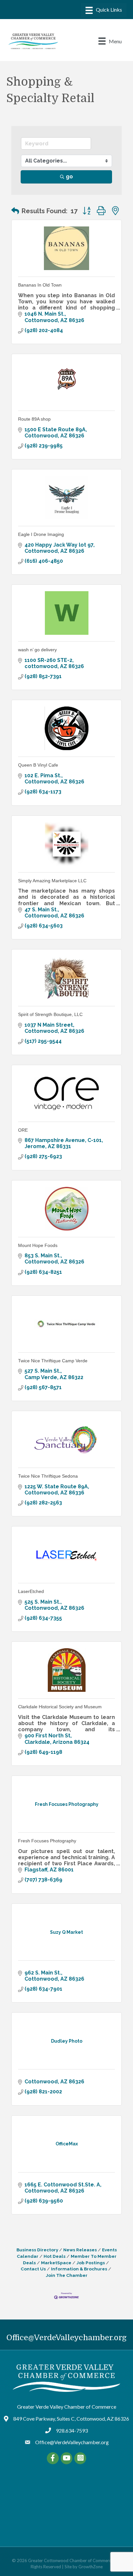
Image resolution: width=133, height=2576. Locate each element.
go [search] (69, 177)
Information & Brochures (79, 2269)
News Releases (80, 2250)
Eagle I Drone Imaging (41, 534)
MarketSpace (56, 2263)
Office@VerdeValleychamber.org (66, 2338)
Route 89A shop (34, 419)
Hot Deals (55, 2256)
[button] (15, 211)
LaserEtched (31, 1591)
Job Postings (91, 2263)
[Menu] (104, 10)
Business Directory (37, 2250)
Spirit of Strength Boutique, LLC (50, 1014)
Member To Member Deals (70, 2259)
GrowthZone (91, 2567)
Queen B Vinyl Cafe (38, 765)
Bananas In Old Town (40, 285)
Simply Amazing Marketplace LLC (52, 881)
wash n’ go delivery (37, 650)
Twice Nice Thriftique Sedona (48, 1476)
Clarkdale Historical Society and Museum (60, 1707)
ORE (23, 1130)
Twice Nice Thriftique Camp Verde (53, 1361)
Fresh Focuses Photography (47, 1841)
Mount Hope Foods (38, 1245)
